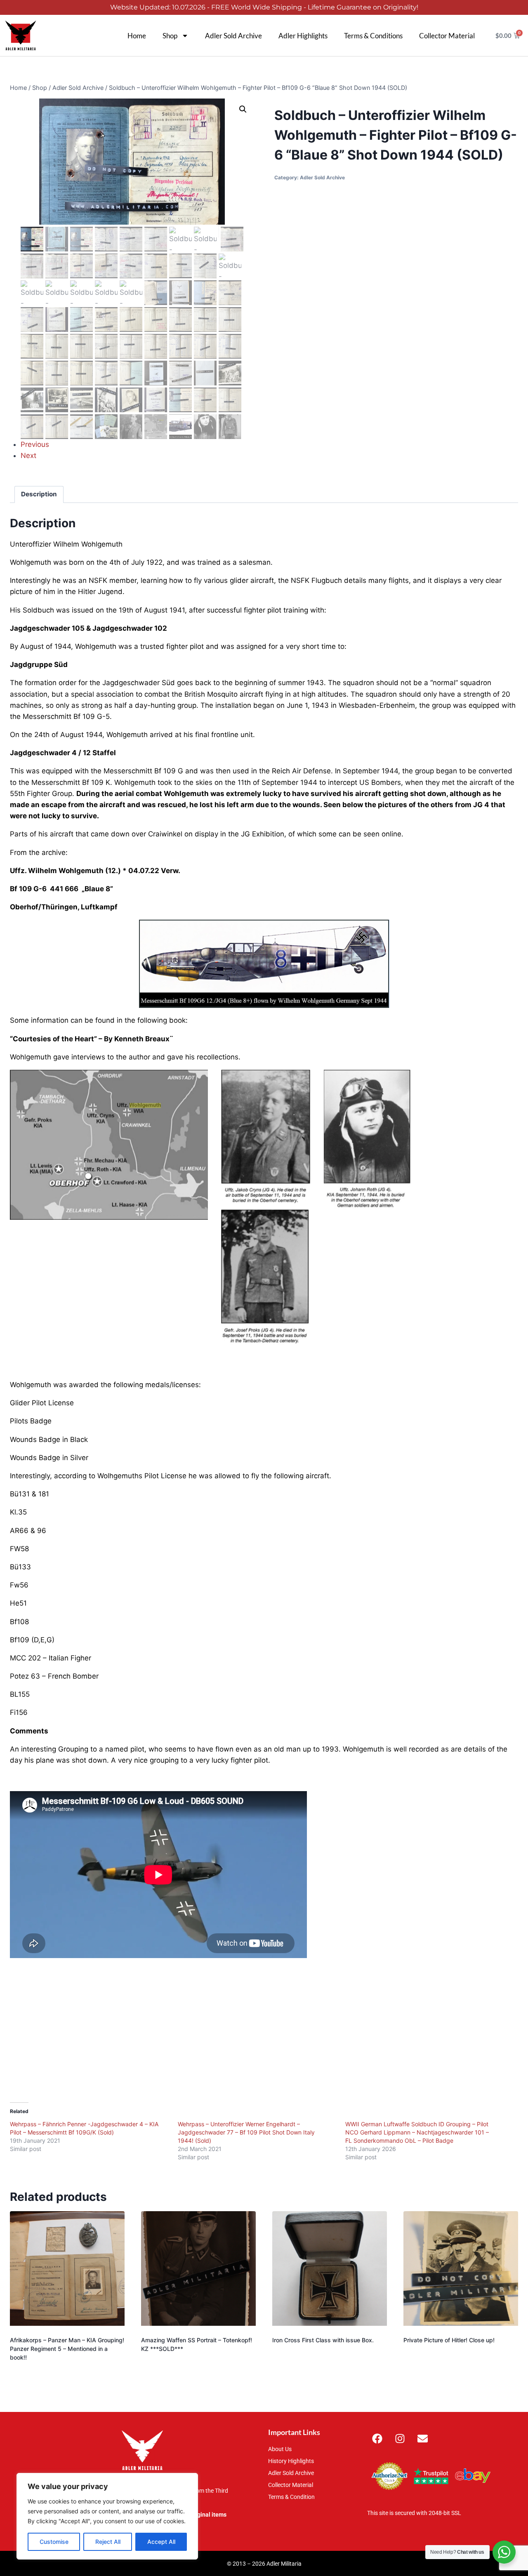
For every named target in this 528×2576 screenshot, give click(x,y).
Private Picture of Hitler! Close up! (449, 2340)
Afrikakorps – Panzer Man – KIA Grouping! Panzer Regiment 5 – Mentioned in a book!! (67, 2349)
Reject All (108, 2542)
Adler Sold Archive (233, 36)
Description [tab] (39, 494)
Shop (170, 36)
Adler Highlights (303, 36)
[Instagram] (400, 2439)
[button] (243, 109)
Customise (54, 2542)
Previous (35, 444)
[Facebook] (377, 2439)
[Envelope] (423, 2439)
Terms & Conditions (373, 36)
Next (28, 456)
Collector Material (447, 36)
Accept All (161, 2542)
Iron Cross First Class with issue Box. (323, 2340)
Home (137, 36)
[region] (107, 2516)
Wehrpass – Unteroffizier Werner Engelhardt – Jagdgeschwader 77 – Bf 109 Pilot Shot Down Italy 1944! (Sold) (246, 2132)
